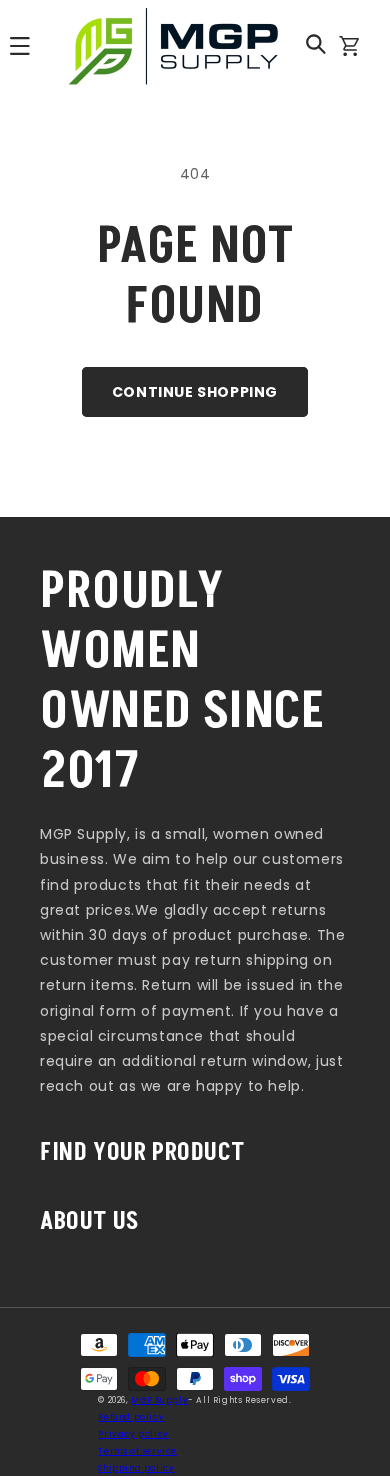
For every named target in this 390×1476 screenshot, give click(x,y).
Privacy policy (133, 1434)
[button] (316, 44)
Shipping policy (136, 1468)
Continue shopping (195, 392)
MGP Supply (159, 1400)
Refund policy (131, 1417)
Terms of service (137, 1451)
